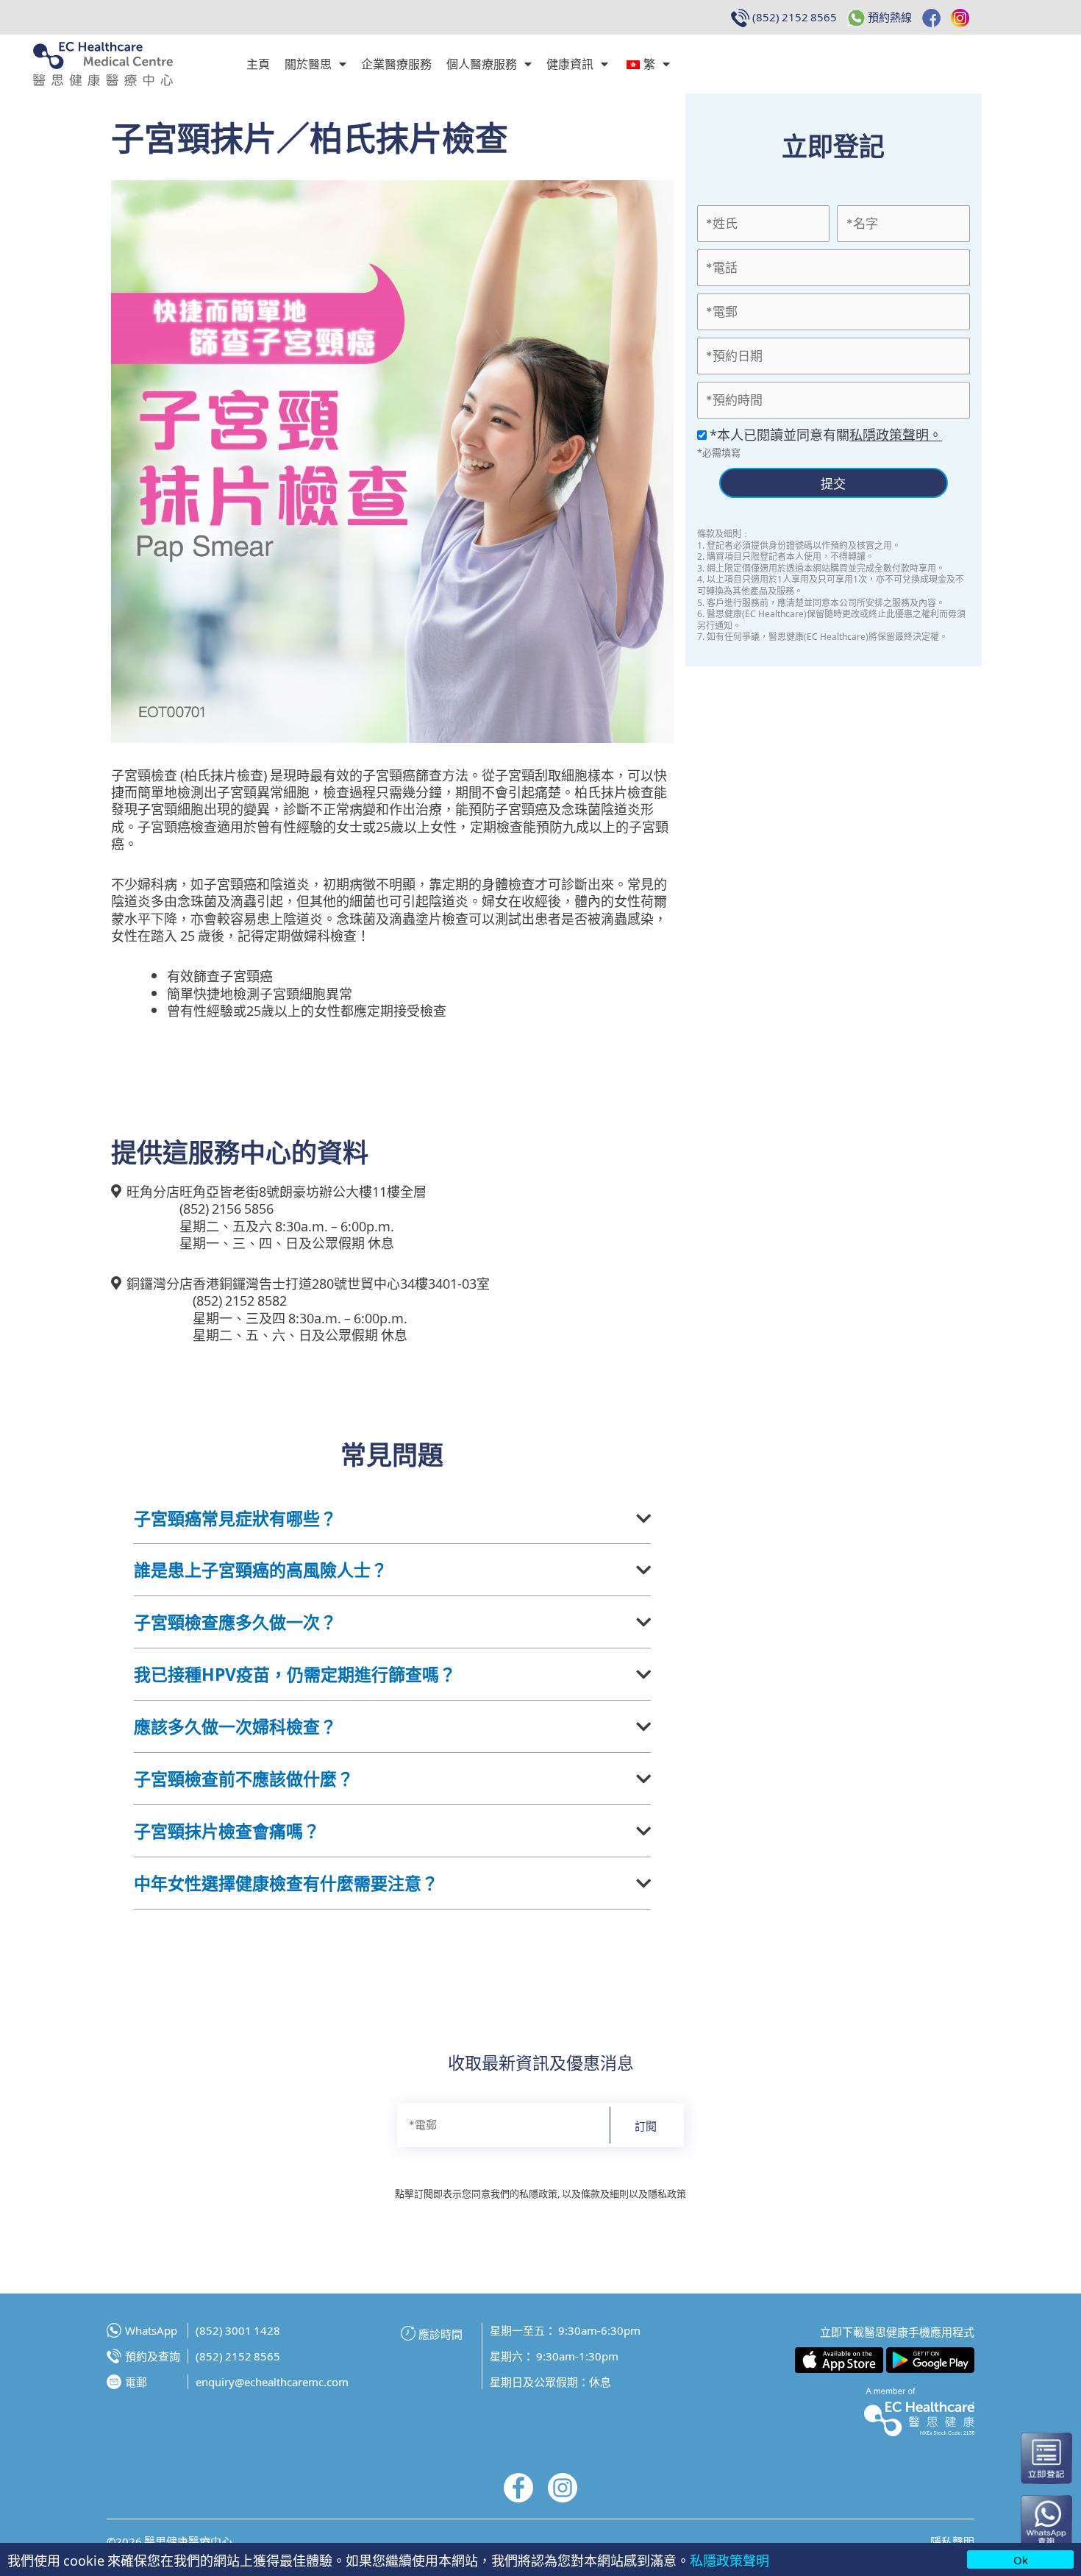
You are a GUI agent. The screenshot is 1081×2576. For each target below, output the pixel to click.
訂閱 (646, 2125)
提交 (833, 483)
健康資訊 (570, 63)
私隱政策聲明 (729, 2560)
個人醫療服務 (482, 63)
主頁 (258, 63)
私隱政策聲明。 (896, 434)
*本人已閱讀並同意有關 (824, 434)
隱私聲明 (952, 2541)
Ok (1021, 2559)
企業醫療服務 (396, 63)
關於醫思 (308, 63)
